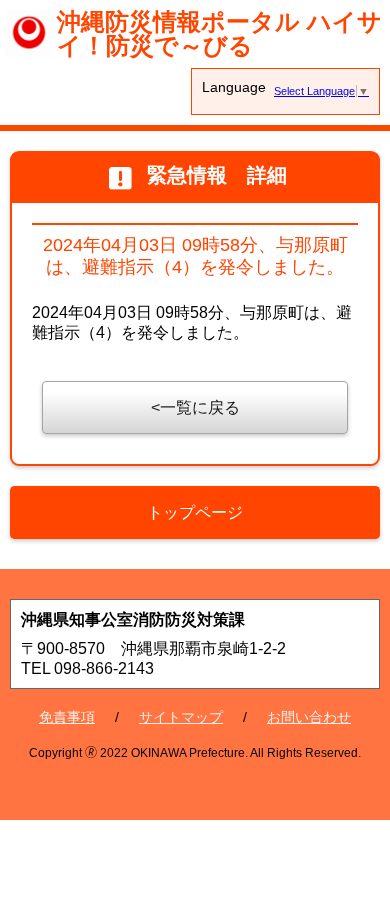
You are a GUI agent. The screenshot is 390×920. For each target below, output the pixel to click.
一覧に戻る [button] (200, 407)
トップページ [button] (195, 512)
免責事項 (67, 717)
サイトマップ (181, 717)
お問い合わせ (309, 717)
